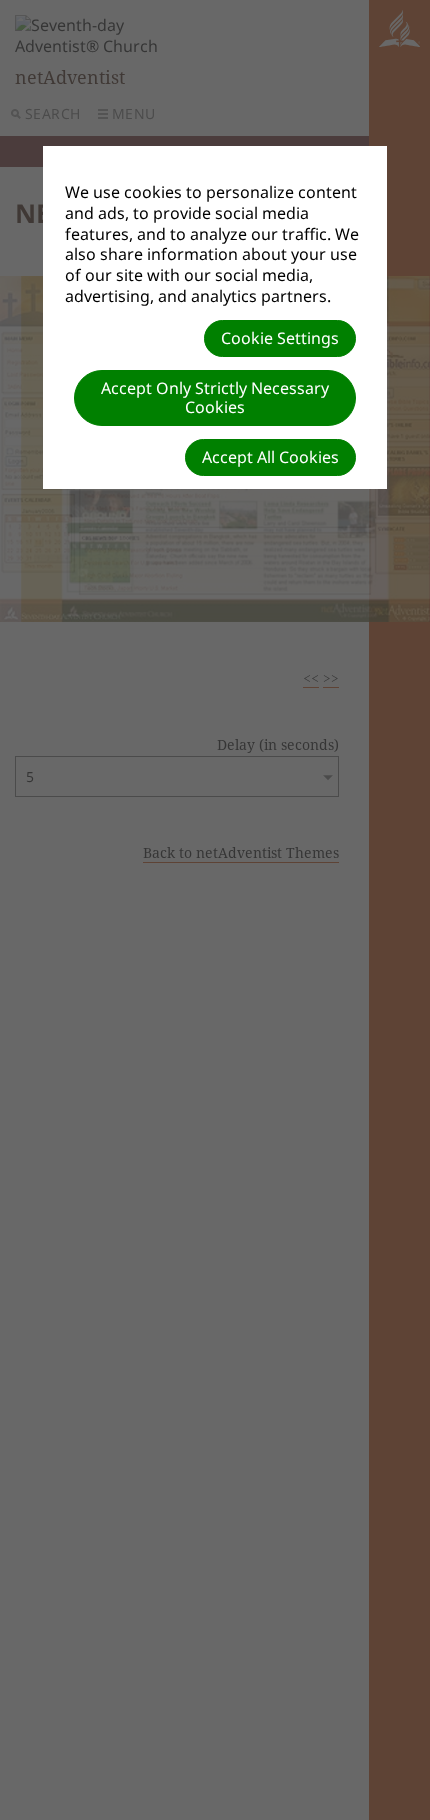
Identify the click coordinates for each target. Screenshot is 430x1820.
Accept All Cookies (270, 457)
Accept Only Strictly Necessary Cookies (215, 397)
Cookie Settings (280, 338)
